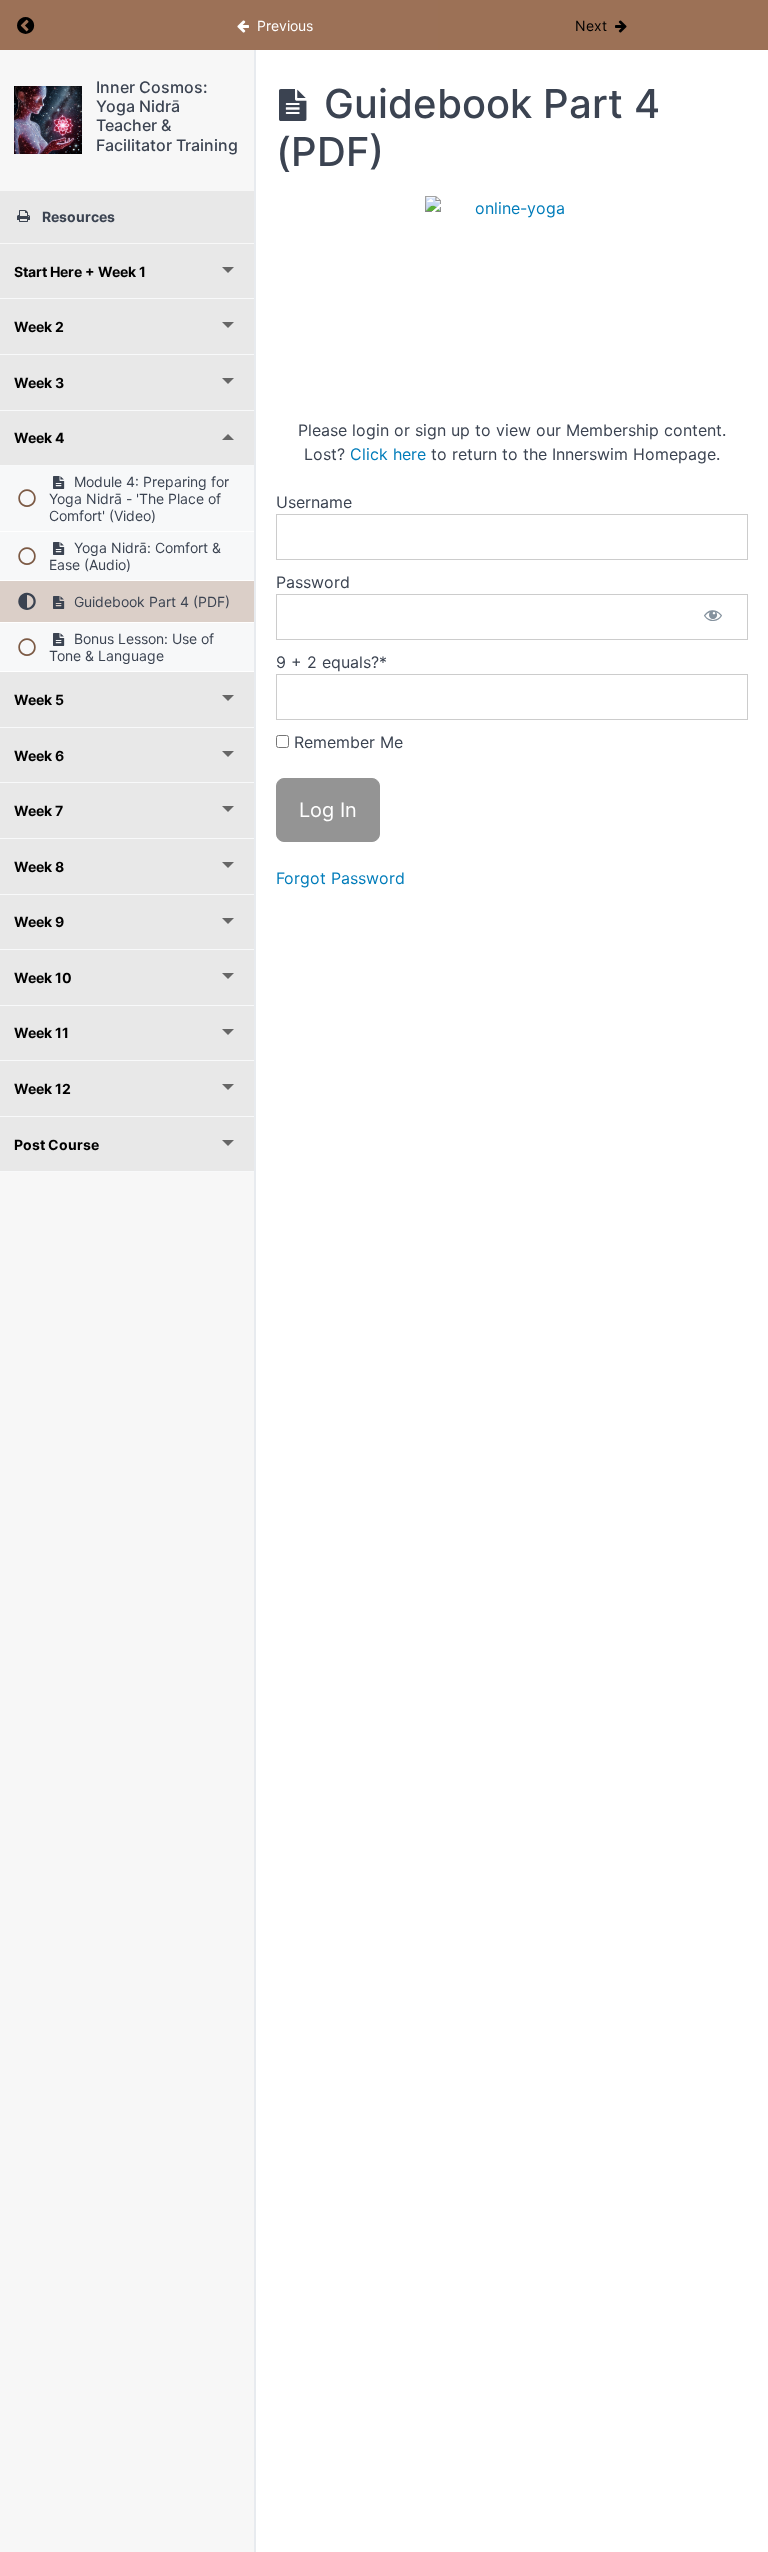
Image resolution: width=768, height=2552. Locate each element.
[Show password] (713, 617)
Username (314, 502)
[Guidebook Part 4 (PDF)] (48, 120)
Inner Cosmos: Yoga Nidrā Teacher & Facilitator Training (167, 116)
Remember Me (346, 742)
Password (313, 582)
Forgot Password (340, 878)
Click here (388, 454)
